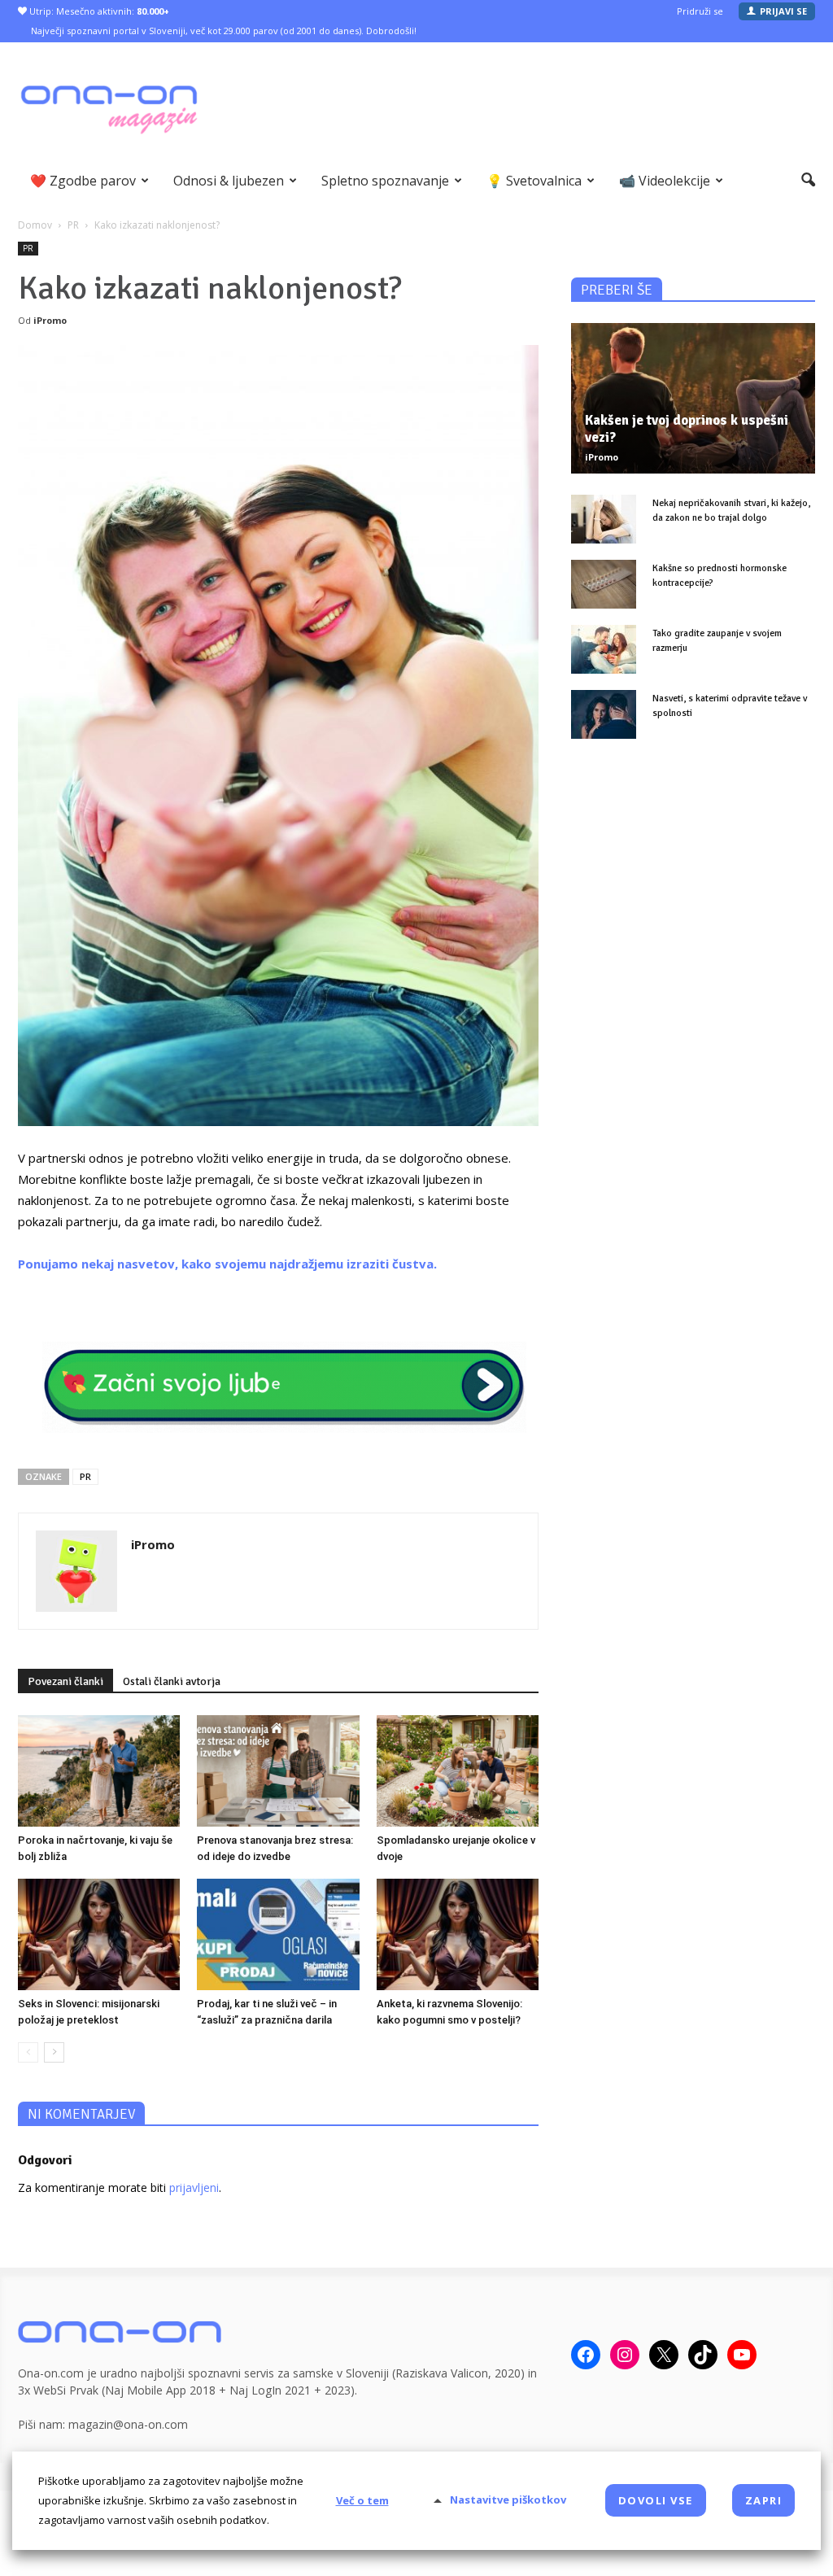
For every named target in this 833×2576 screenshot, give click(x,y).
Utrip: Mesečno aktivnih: (98, 11)
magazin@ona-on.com (128, 2424)
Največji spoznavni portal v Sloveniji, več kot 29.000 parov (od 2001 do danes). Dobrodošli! (224, 31)
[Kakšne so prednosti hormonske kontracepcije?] (604, 584)
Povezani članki (65, 1681)
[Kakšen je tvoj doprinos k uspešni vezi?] (693, 398)
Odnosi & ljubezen (229, 181)
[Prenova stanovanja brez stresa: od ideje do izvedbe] (278, 1771)
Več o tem (362, 2500)
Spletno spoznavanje (385, 181)
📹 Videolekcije (665, 181)
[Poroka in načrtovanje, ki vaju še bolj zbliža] (99, 1771)
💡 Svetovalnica (534, 181)
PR (28, 248)
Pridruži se (700, 11)
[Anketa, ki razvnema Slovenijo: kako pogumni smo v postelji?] (458, 1934)
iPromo (50, 320)
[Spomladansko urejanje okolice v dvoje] (458, 1771)
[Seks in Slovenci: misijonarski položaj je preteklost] (99, 1934)
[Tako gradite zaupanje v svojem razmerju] (604, 649)
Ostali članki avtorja (172, 1681)
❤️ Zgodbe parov (83, 181)
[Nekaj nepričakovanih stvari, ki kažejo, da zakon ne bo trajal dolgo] (604, 519)
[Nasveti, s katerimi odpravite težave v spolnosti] (604, 714)
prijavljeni (194, 2187)
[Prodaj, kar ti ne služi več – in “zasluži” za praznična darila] (278, 1934)
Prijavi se (783, 11)
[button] (808, 181)
